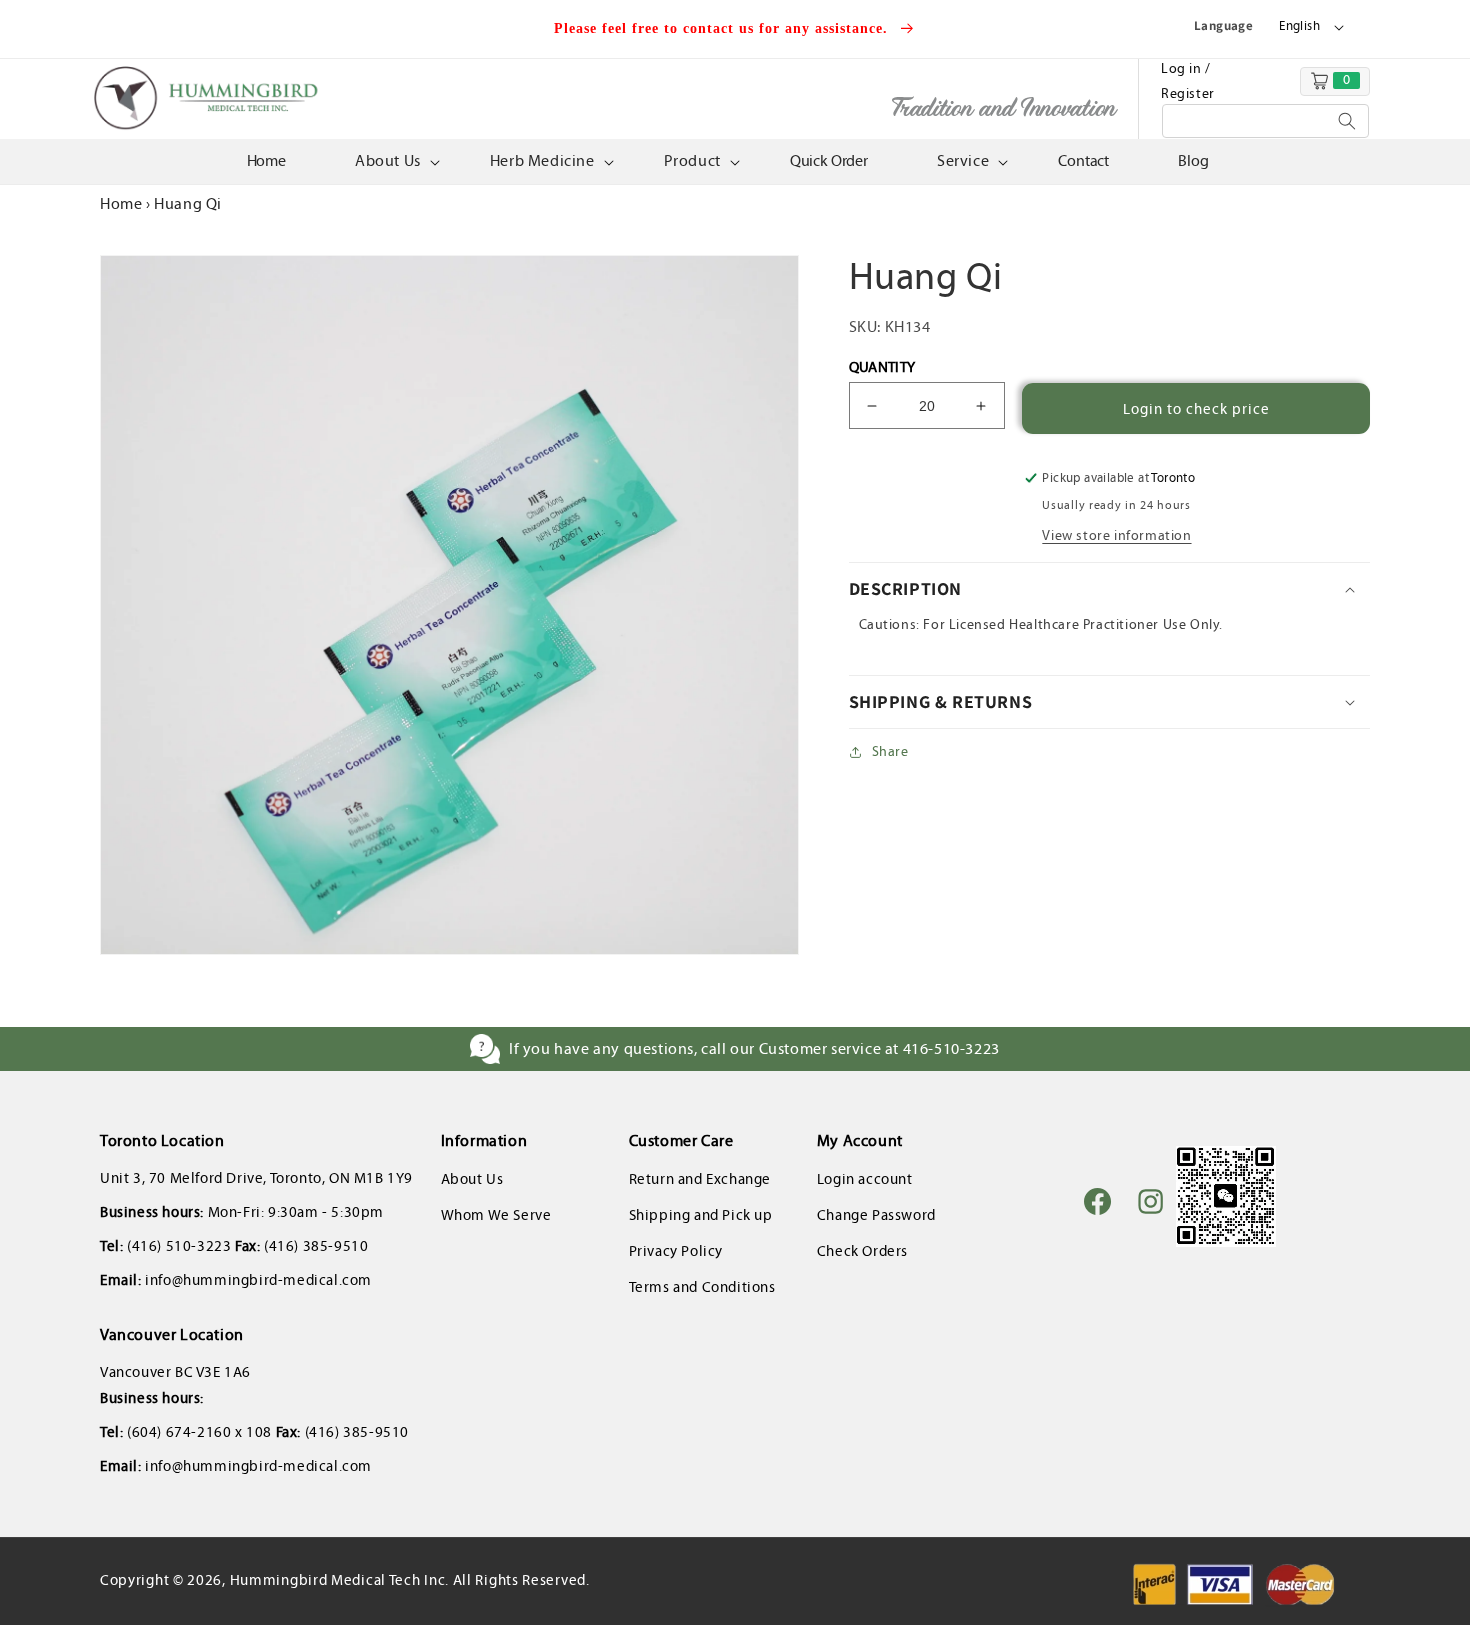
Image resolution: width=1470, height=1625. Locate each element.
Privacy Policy (676, 1251)
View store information (1116, 535)
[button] (395, 161)
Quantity (882, 367)
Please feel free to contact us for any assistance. (723, 28)
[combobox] (1265, 121)
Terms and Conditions (702, 1287)
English (1299, 26)
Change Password (876, 1215)
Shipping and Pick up (701, 1215)
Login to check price (1196, 409)
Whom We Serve (496, 1215)
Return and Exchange (700, 1179)
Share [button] (890, 751)
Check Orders (862, 1251)
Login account (865, 1179)
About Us (472, 1179)
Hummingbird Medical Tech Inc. (339, 1580)
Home (121, 203)
